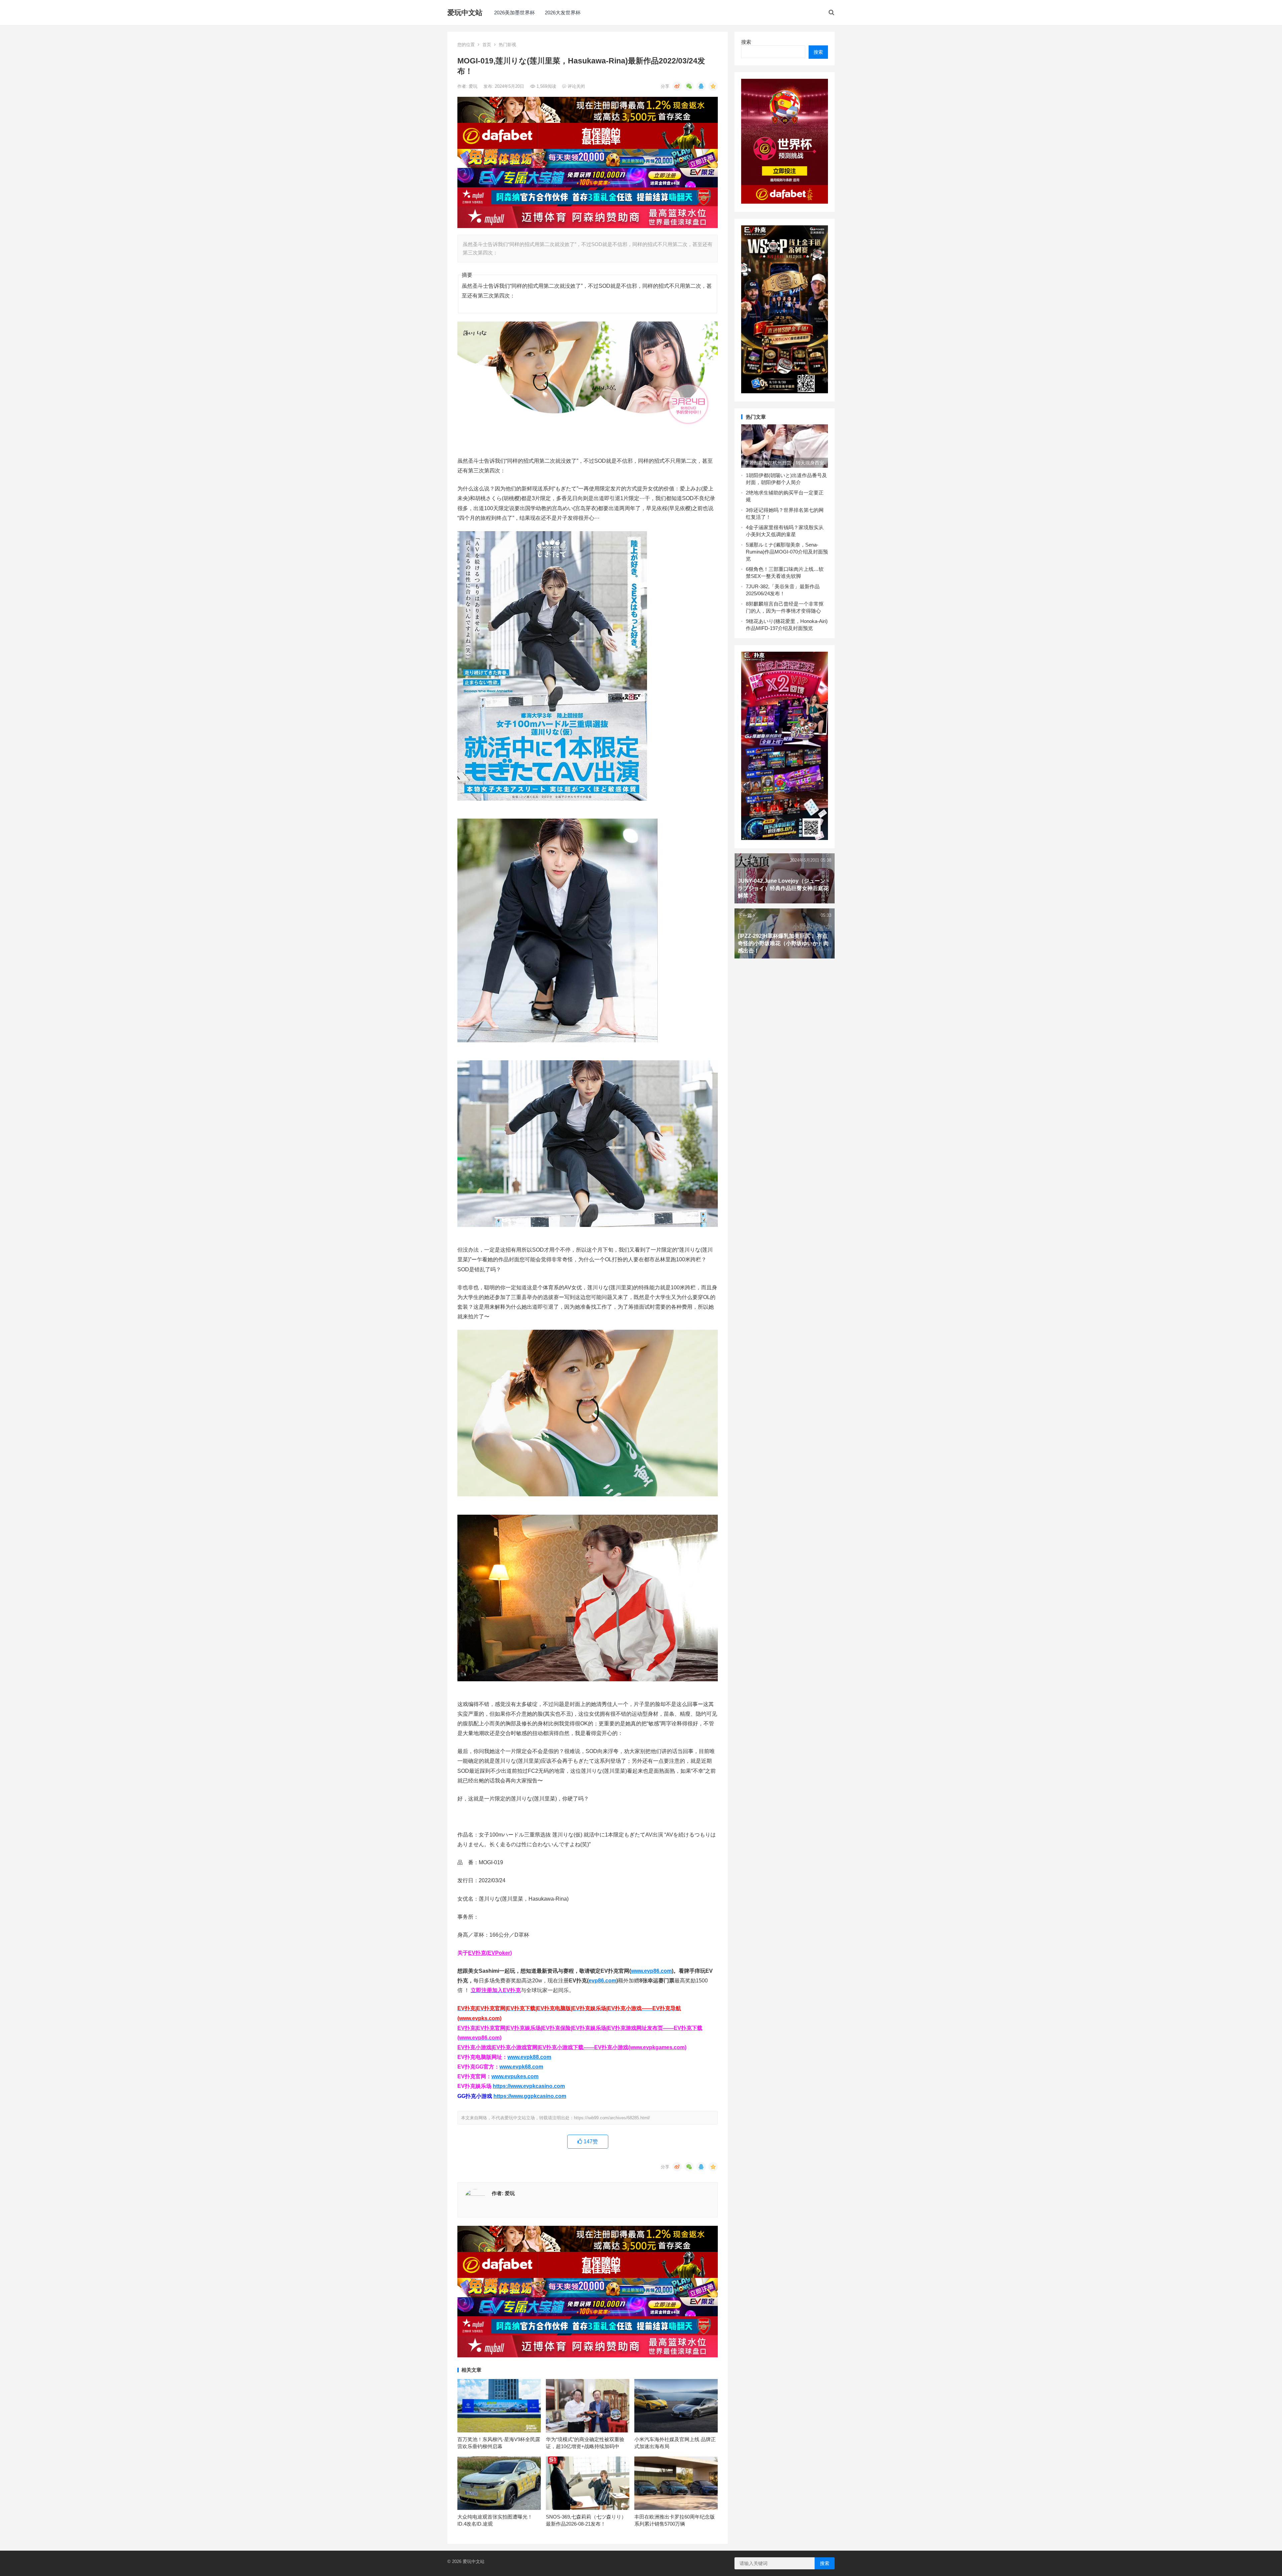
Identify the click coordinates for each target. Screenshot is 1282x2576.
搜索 (746, 42)
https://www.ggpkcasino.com (530, 2096)
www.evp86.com (651, 1971)
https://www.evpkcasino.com (529, 2086)
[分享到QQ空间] (713, 86)
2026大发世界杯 (563, 13)
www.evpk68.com (521, 2067)
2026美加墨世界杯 (514, 13)
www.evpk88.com (529, 2057)
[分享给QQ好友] (701, 86)
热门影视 (507, 45)
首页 (487, 45)
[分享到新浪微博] (677, 86)
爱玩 (474, 86)
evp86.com (602, 1981)
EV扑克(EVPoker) (490, 1953)
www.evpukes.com (515, 2076)
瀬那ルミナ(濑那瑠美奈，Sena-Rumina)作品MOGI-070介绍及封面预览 (787, 552)
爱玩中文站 (465, 13)
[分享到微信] (689, 86)
